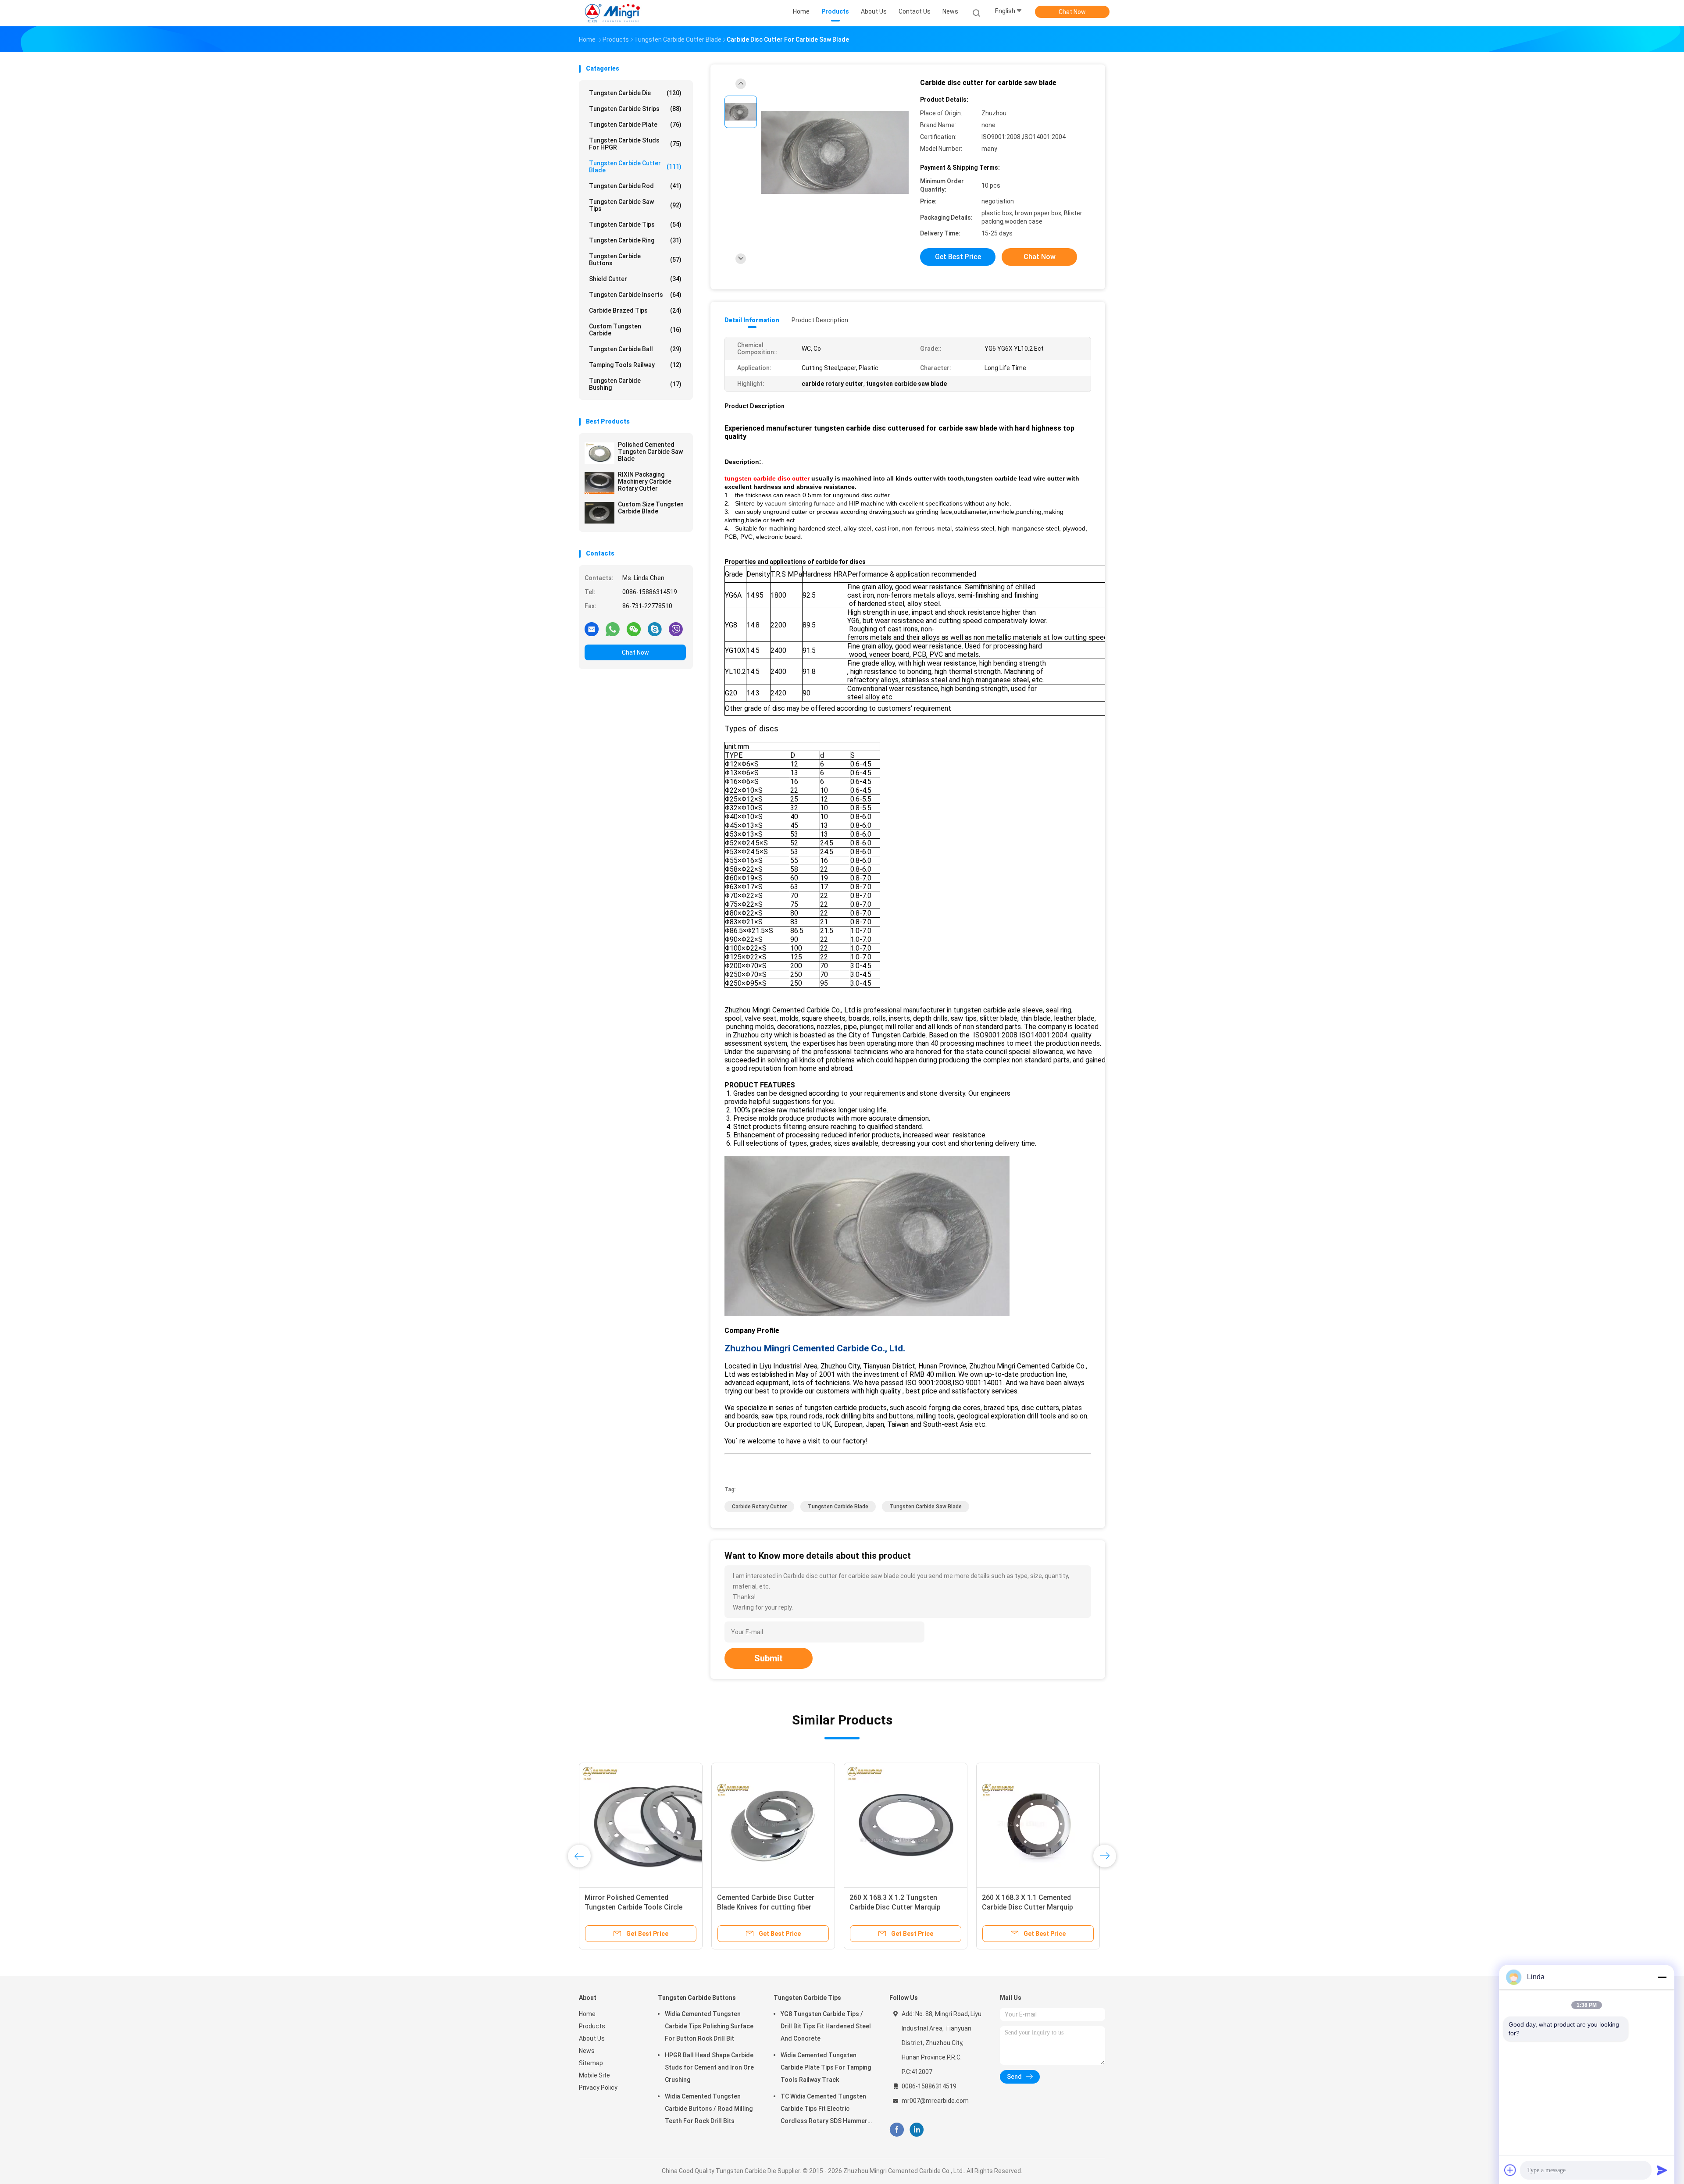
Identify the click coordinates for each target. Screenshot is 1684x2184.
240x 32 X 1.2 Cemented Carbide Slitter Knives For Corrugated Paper (636, 1907)
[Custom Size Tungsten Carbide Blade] (599, 513)
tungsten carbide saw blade (926, 1507)
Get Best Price (958, 257)
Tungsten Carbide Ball (635, 349)
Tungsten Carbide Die (635, 93)
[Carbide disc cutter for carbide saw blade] (835, 152)
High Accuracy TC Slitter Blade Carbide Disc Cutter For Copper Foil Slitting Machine (767, 1907)
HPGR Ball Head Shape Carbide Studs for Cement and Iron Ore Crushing (709, 2067)
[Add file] (1510, 2170)
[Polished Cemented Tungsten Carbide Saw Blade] (599, 453)
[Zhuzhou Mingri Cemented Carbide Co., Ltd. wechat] (634, 629)
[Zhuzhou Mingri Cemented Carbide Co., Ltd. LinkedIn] (917, 2130)
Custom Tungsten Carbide (635, 330)
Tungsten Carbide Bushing (635, 384)
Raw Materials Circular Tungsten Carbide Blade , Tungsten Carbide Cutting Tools (1035, 1907)
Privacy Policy (598, 2088)
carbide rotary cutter (759, 1507)
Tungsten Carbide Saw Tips (635, 205)
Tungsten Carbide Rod (635, 186)
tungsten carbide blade (838, 1507)
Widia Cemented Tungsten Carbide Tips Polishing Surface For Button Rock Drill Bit (709, 2026)
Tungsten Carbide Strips (635, 109)
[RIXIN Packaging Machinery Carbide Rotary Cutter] (599, 483)
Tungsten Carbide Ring (635, 240)
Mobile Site (594, 2075)
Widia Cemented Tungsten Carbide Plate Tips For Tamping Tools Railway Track (826, 2067)
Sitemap (591, 2063)
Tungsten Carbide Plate (635, 125)
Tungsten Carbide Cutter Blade (635, 167)
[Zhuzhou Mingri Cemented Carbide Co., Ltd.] (613, 13)
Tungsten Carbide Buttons (635, 260)
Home (587, 2014)
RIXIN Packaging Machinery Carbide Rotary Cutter (645, 481)
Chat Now (1072, 12)
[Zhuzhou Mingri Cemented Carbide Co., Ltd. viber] (676, 629)
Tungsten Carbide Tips (635, 224)
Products (592, 2026)
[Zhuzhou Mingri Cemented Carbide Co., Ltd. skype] (655, 629)
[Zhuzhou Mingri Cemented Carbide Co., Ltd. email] (592, 629)
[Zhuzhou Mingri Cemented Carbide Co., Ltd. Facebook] (897, 2130)
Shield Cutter (635, 279)
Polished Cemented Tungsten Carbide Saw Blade (650, 452)
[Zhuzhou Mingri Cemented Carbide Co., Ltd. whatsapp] (613, 629)
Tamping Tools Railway (635, 365)
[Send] (1662, 2170)
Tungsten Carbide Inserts (635, 295)
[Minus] (1662, 1977)
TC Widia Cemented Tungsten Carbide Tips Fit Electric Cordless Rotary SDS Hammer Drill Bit (824, 2110)
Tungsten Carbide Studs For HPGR (635, 144)
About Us (592, 2038)
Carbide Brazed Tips (635, 310)
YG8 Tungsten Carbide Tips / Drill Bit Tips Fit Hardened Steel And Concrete (826, 2026)
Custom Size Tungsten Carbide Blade (651, 508)
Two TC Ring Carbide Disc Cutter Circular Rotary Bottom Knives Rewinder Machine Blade (903, 1907)
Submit (769, 1658)
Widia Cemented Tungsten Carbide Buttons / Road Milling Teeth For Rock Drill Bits (709, 2109)
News (587, 2051)
